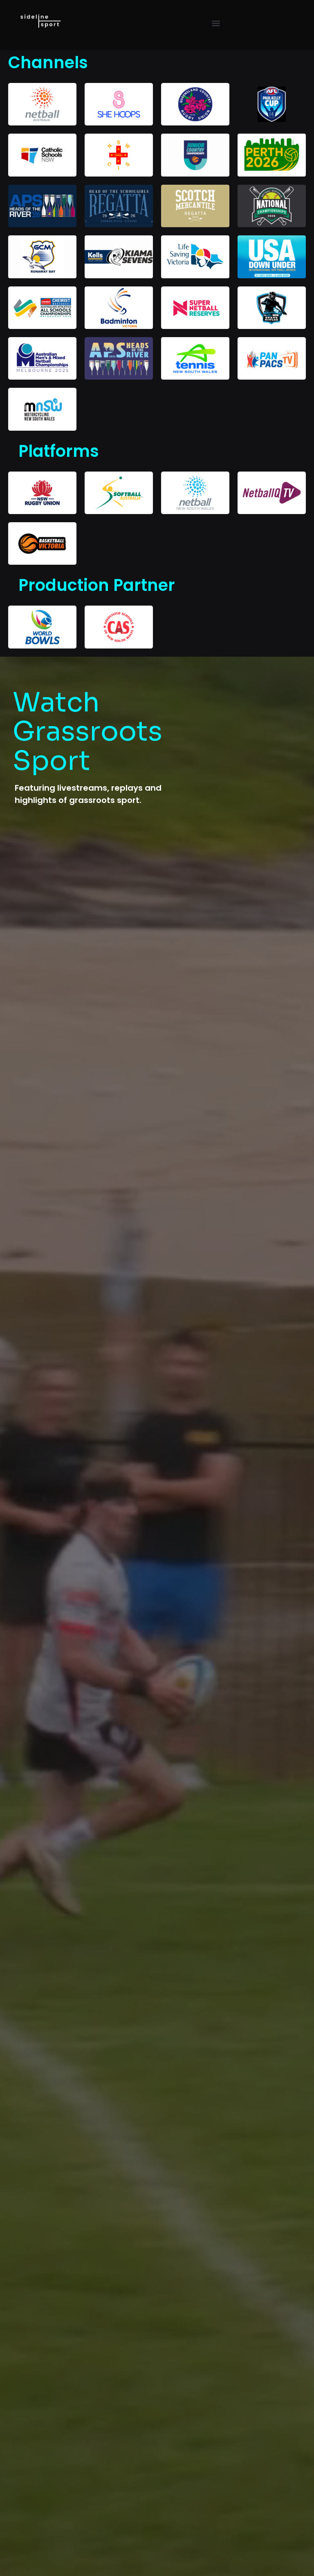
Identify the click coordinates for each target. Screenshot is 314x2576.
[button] (216, 23)
